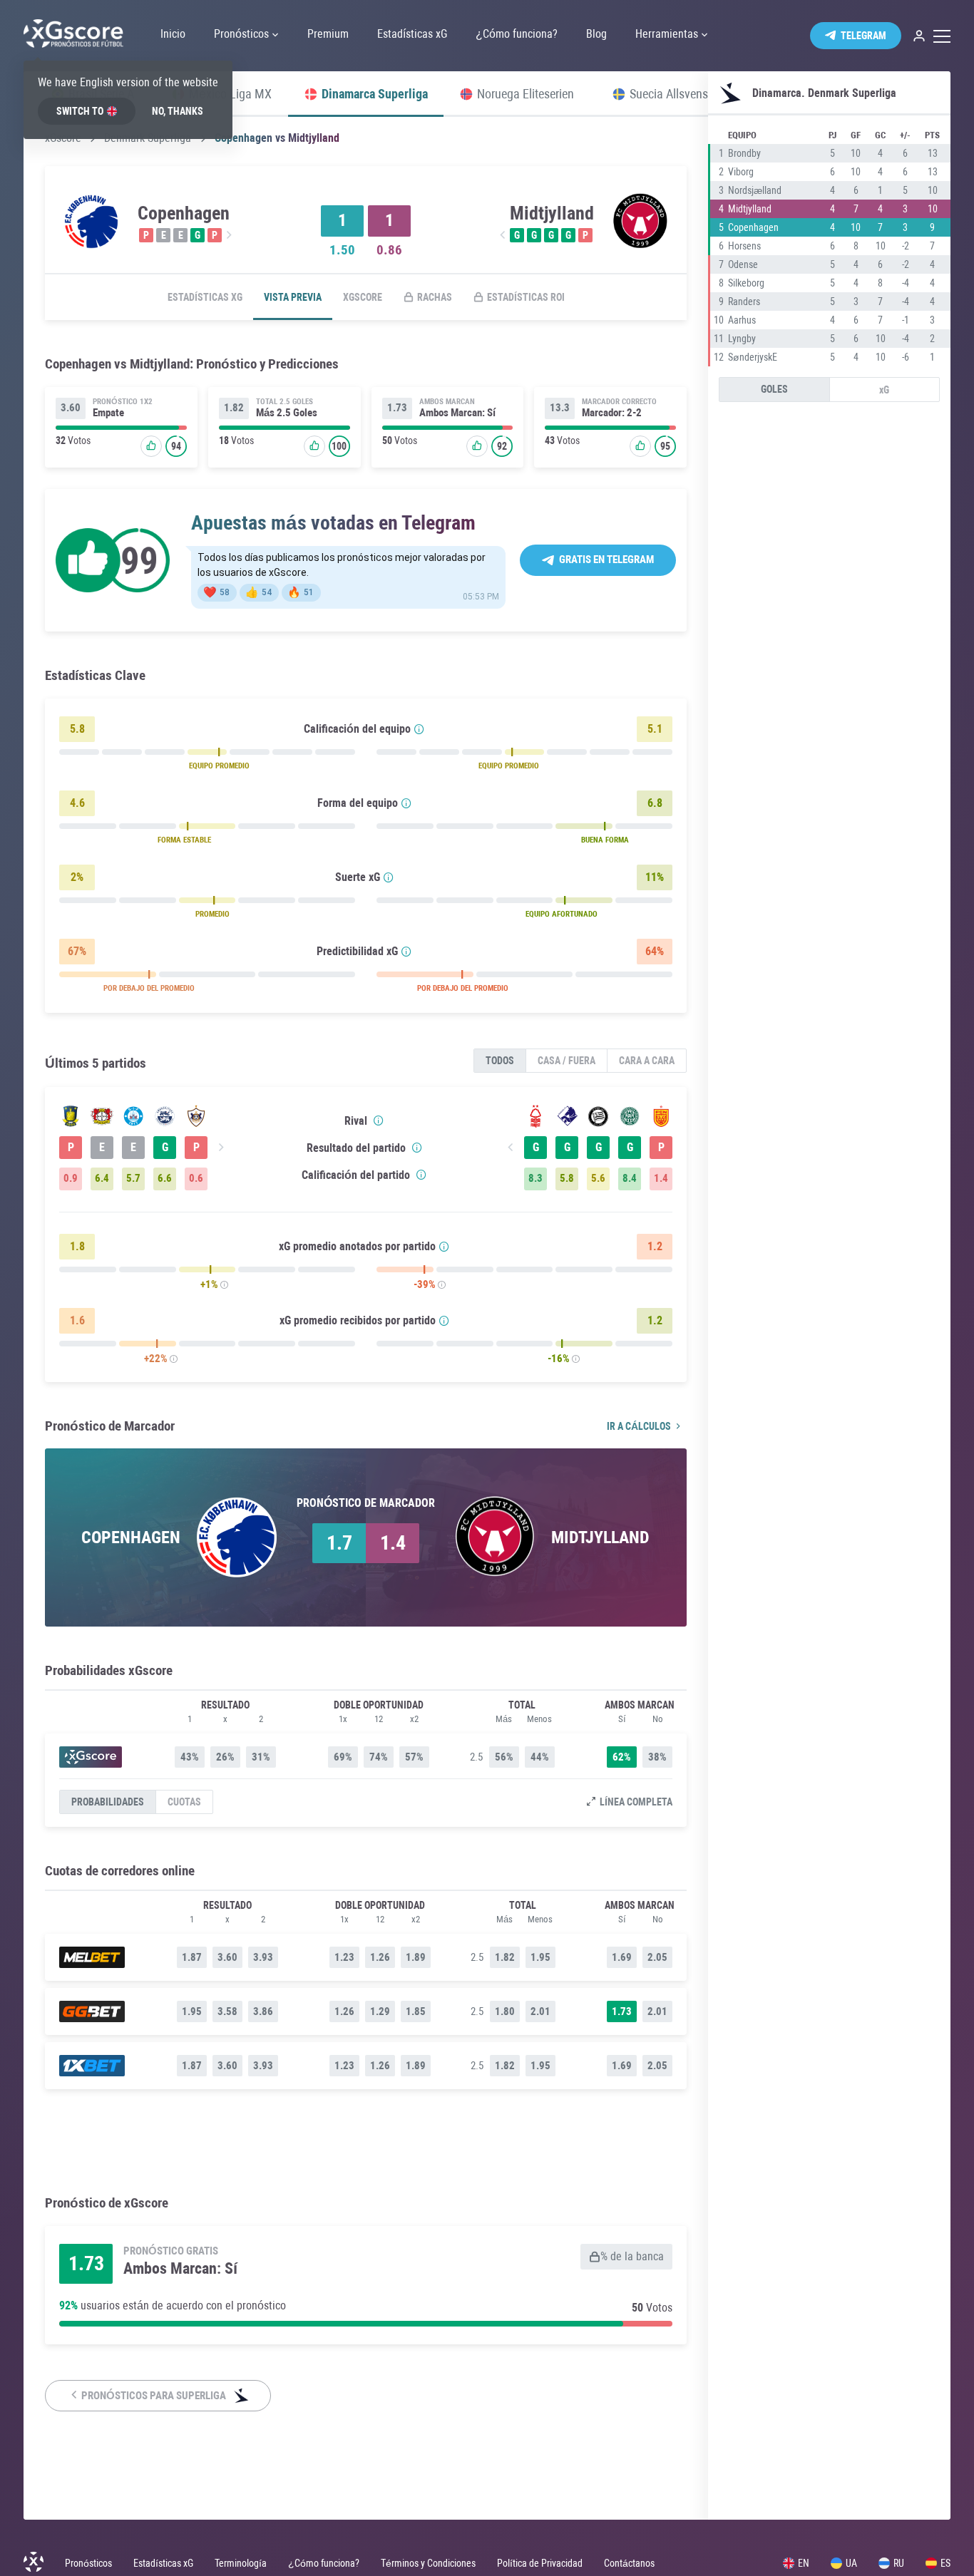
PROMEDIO (212, 914)
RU (899, 2563)
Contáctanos (629, 2563)
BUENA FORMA (605, 840)
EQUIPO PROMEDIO (219, 766)
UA (851, 2563)
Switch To (80, 111)
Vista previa (293, 297)
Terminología (241, 2563)
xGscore (363, 297)
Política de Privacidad (540, 2563)
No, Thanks (178, 111)
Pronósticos (88, 2563)
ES (945, 2563)
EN (804, 2563)
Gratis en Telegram (606, 560)
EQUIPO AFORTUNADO (562, 914)
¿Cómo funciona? (324, 2563)
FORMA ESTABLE (184, 840)
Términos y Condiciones (428, 2563)
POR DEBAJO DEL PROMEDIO (149, 988)
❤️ (216, 592)
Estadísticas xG (205, 297)
